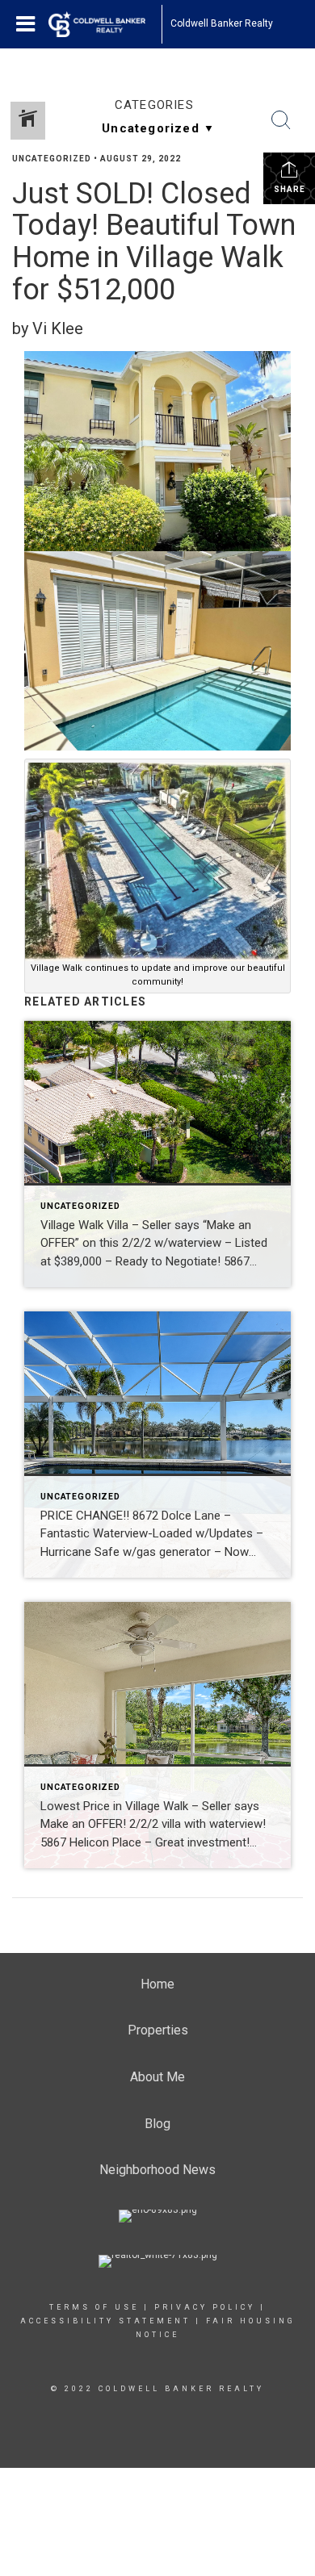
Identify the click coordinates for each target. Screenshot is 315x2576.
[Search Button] (281, 120)
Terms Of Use (94, 2307)
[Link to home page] (105, 24)
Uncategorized (52, 159)
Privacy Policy (205, 2307)
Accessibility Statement (105, 2321)
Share (290, 189)
